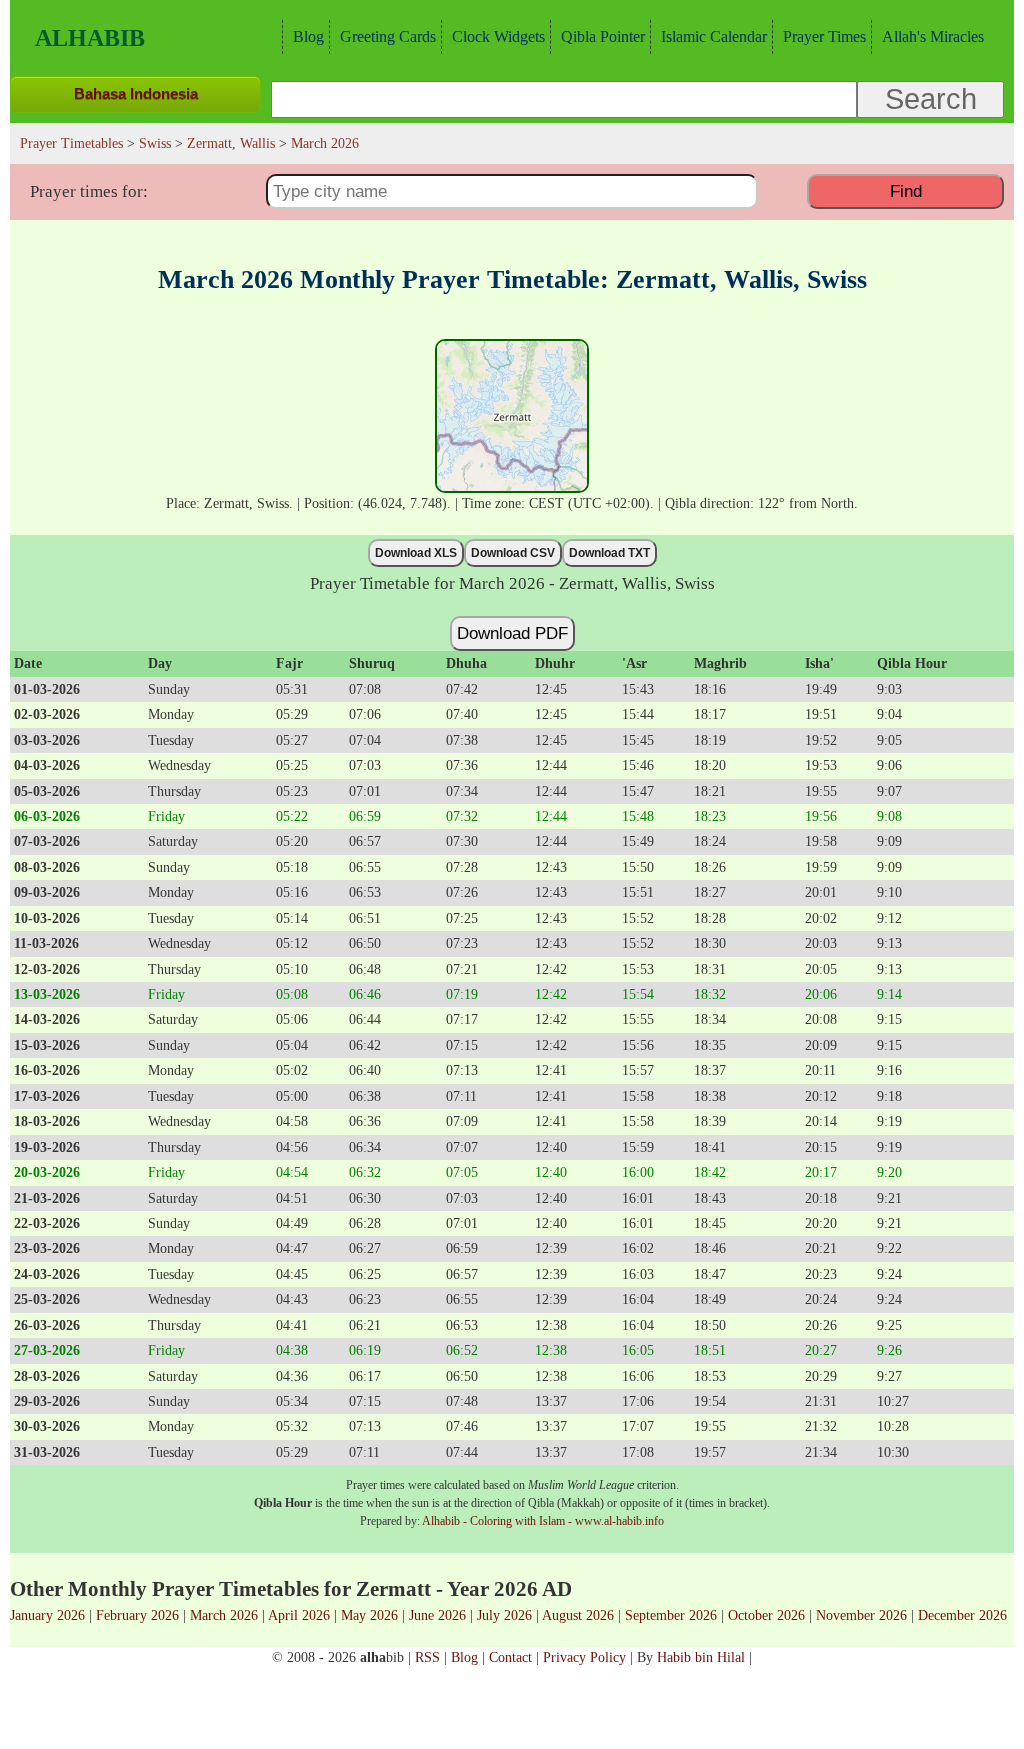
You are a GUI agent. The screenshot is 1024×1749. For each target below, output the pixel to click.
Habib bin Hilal (701, 1657)
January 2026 (47, 1615)
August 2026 (578, 1615)
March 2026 (224, 1615)
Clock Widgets (498, 36)
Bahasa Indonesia (136, 93)
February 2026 (137, 1615)
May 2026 (369, 1615)
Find (906, 191)
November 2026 (861, 1615)
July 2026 (504, 1615)
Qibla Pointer (603, 36)
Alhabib (90, 38)
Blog (308, 36)
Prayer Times (824, 36)
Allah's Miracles (933, 36)
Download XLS (416, 553)
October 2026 (766, 1615)
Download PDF (512, 633)
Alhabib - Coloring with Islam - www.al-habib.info (543, 1521)
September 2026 (671, 1615)
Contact (510, 1657)
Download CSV (513, 553)
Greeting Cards (388, 36)
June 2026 (437, 1615)
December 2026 (962, 1615)
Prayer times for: (89, 191)
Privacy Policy (584, 1657)
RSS (427, 1657)
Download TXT (609, 553)
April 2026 (299, 1615)
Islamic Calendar (714, 36)
